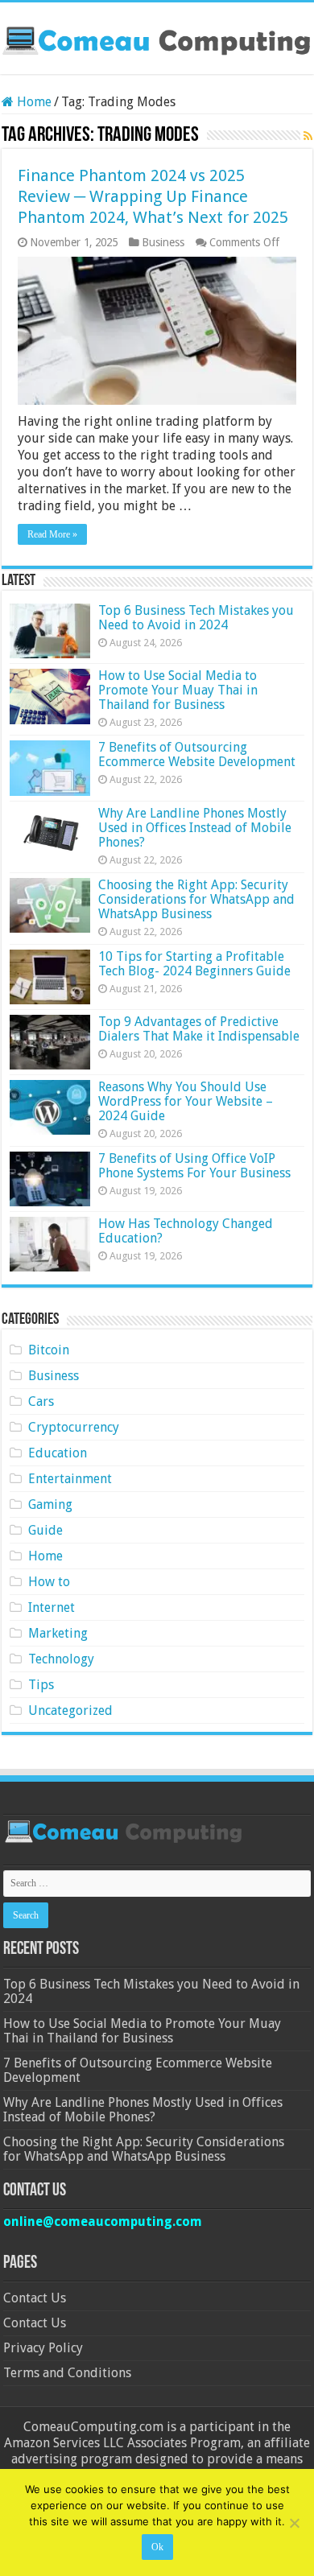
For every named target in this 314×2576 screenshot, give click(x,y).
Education (58, 1453)
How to (49, 1582)
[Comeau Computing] (157, 38)
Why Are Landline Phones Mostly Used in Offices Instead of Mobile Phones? (195, 828)
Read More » (52, 534)
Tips (41, 1685)
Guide (45, 1530)
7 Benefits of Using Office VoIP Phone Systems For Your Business (194, 1166)
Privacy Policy (43, 2348)
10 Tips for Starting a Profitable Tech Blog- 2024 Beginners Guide (194, 964)
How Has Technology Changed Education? (186, 1231)
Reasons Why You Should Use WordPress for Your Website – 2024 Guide (186, 1101)
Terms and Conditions (67, 2373)
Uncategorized (70, 1710)
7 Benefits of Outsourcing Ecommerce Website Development (197, 754)
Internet (52, 1607)
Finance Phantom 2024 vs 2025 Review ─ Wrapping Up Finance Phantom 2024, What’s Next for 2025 (153, 196)
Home (33, 102)
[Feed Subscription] (308, 136)
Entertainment (70, 1479)
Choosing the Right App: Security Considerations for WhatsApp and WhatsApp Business (196, 899)
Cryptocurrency (74, 1427)
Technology (61, 1659)
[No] (294, 2523)
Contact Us (35, 2298)
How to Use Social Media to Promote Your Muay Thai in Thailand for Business (178, 690)
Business (163, 242)
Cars (41, 1401)
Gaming (50, 1504)
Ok (157, 2547)
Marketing (58, 1633)
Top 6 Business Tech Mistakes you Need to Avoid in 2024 (196, 618)
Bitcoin (49, 1350)
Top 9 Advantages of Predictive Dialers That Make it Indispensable (199, 1029)
